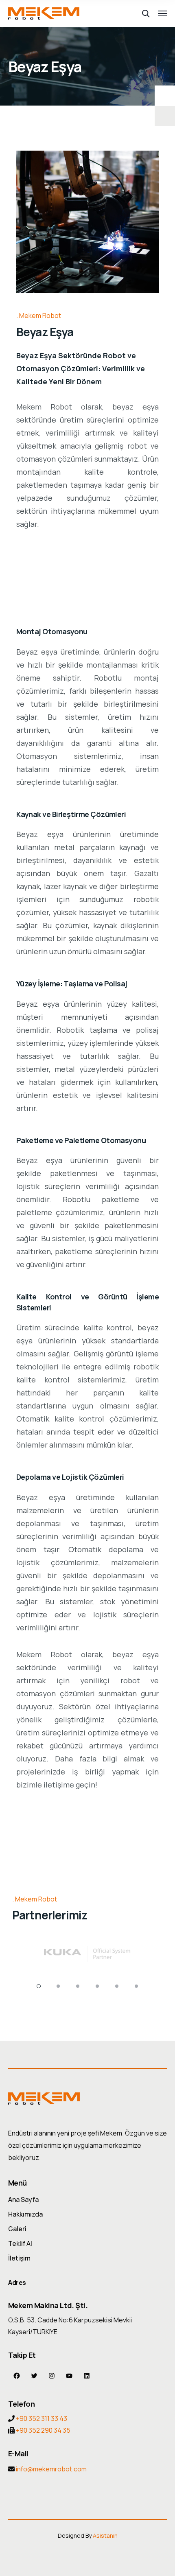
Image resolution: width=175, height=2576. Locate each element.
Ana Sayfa (23, 2199)
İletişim (19, 2258)
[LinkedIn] (87, 2376)
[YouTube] (69, 2376)
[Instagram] (52, 2376)
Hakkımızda (25, 2214)
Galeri (17, 2229)
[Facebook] (17, 2376)
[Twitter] (34, 2376)
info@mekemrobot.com (51, 2469)
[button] (39, 1986)
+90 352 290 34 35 (43, 2430)
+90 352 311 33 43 (42, 2418)
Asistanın (105, 2535)
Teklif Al (20, 2243)
